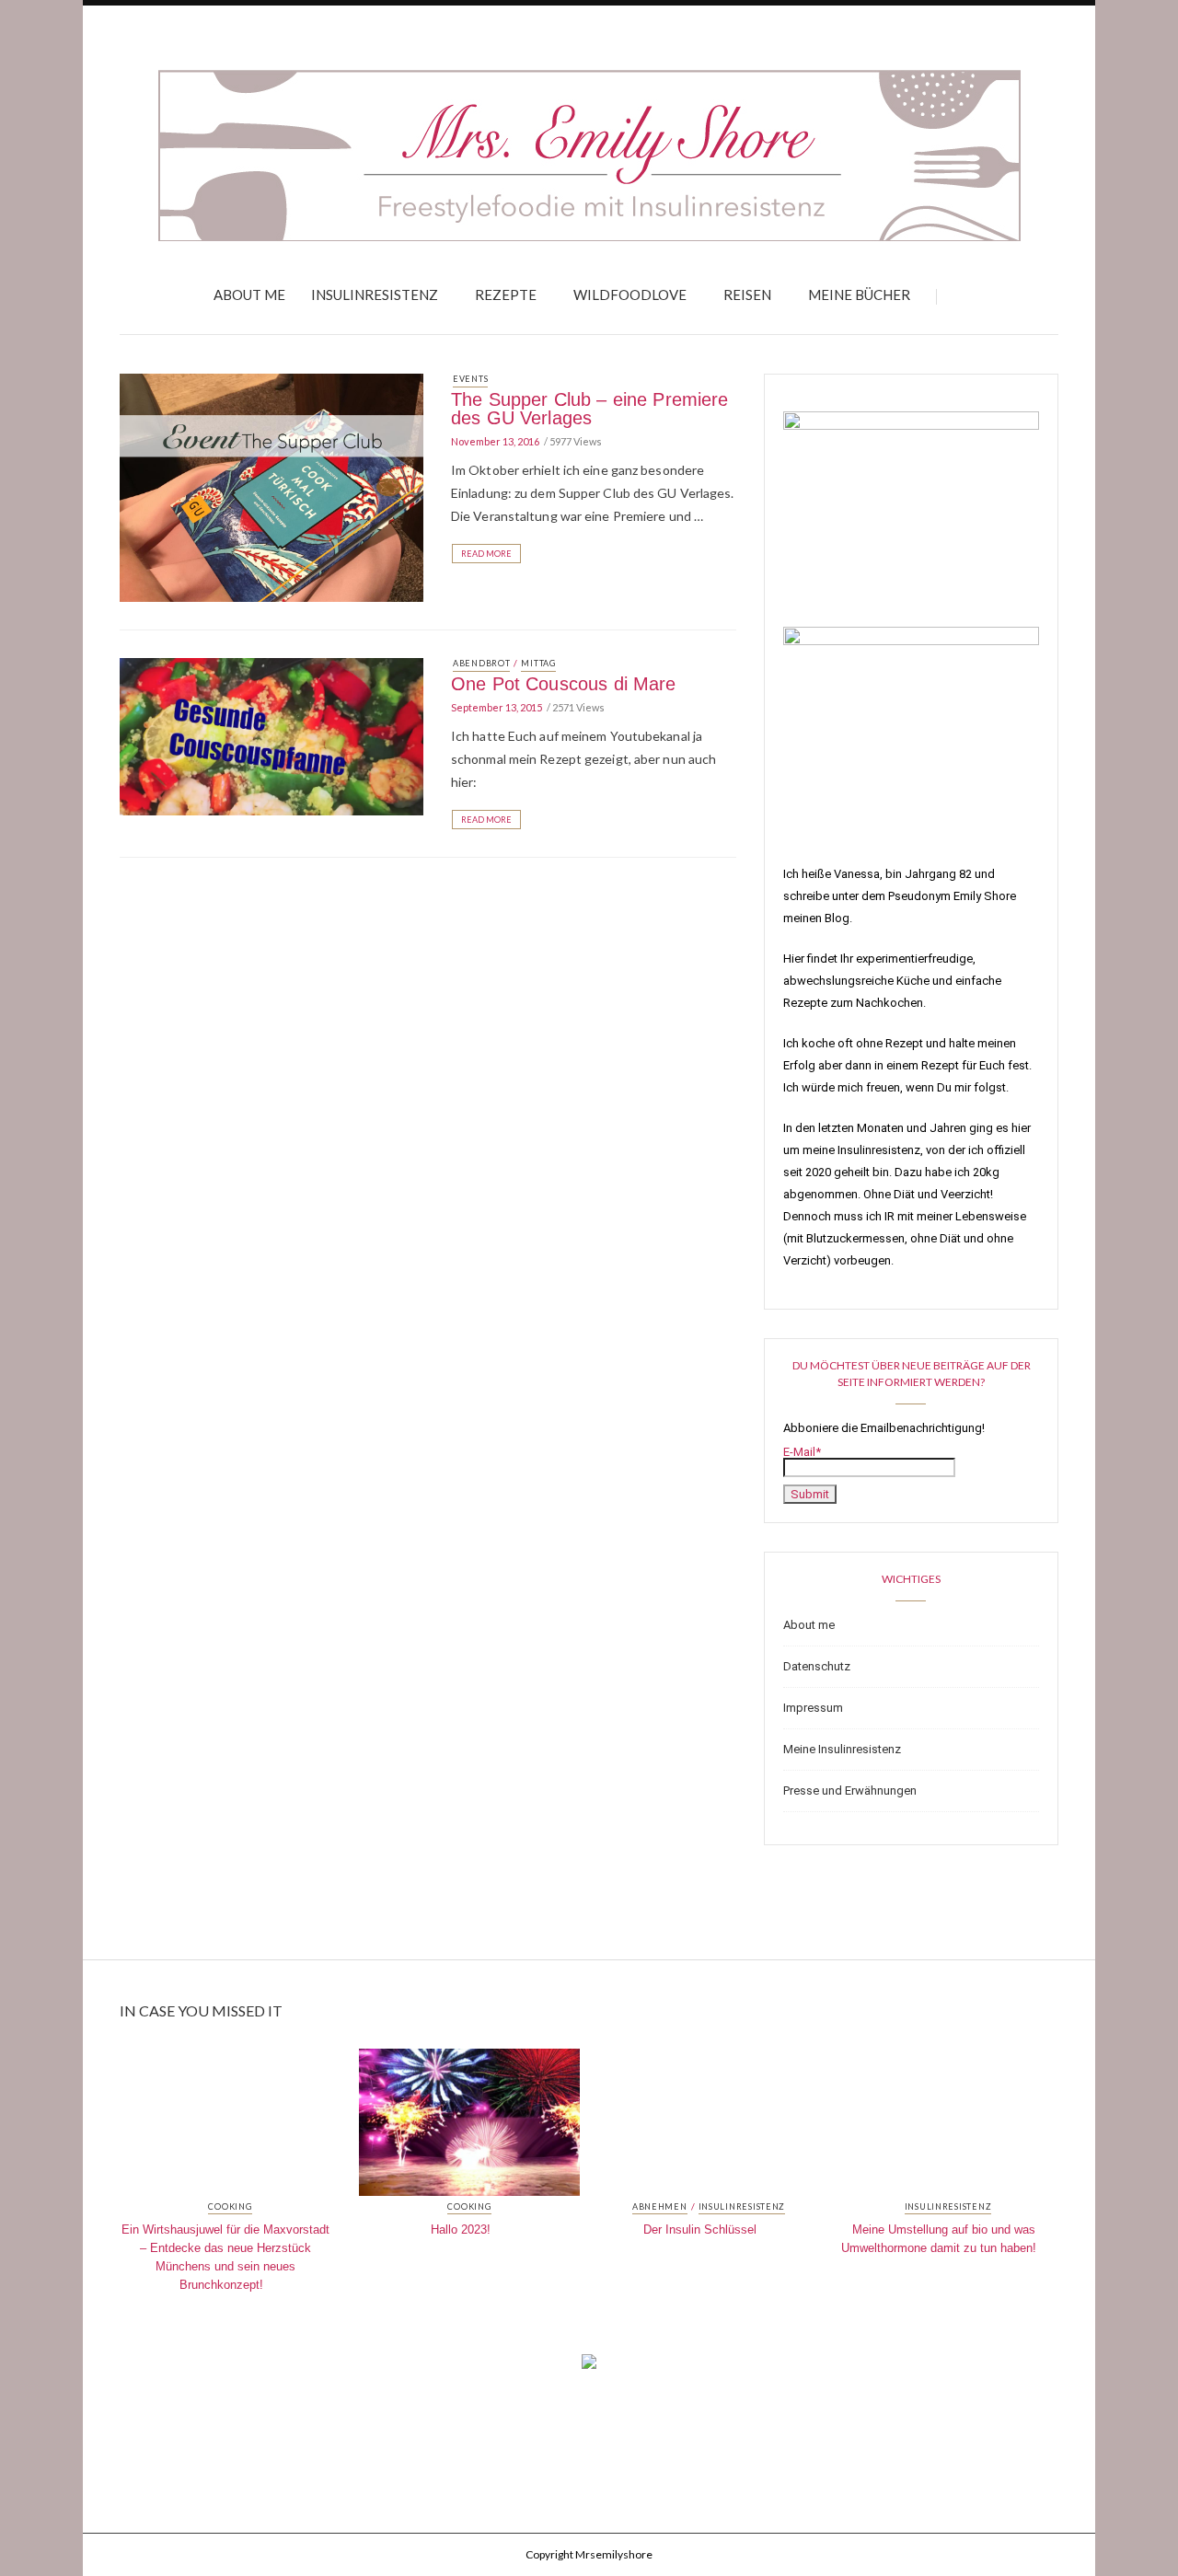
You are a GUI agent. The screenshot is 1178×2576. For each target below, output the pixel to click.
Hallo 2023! (461, 2229)
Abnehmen (660, 2207)
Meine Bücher (859, 295)
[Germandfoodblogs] (589, 2367)
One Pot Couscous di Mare (564, 684)
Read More (486, 554)
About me (249, 295)
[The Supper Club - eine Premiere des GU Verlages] (271, 486)
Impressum (813, 1708)
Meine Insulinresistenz (842, 1749)
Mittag (538, 663)
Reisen (747, 295)
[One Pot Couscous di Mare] (271, 735)
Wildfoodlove (630, 295)
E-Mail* (802, 1452)
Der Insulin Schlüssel (700, 2229)
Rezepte (506, 295)
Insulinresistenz (375, 295)
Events (470, 379)
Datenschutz (817, 1666)
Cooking (230, 2207)
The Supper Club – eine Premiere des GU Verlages (590, 409)
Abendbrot (481, 663)
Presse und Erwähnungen (850, 1790)
